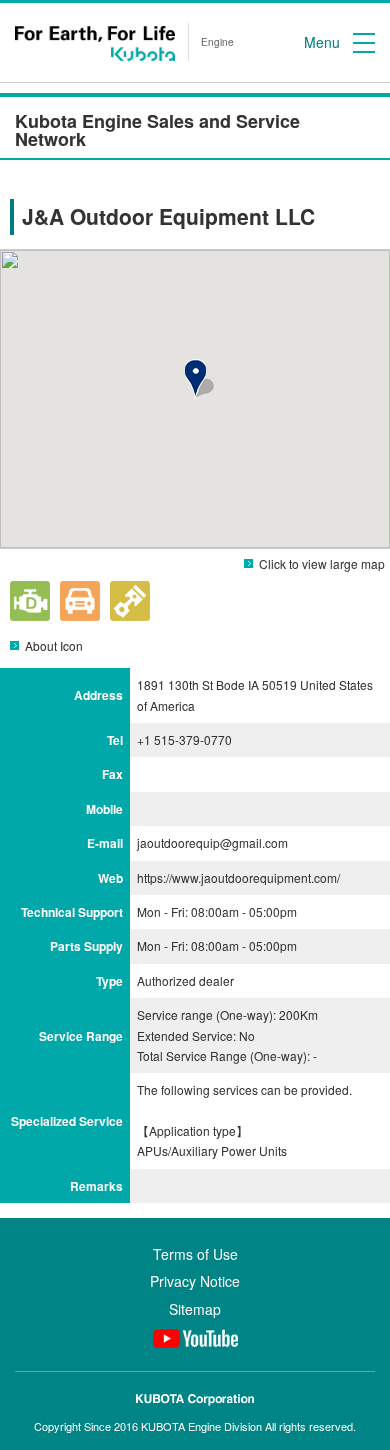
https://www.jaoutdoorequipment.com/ (238, 877)
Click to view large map (322, 563)
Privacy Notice (195, 1281)
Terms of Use (195, 1254)
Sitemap (195, 1309)
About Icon (54, 645)
